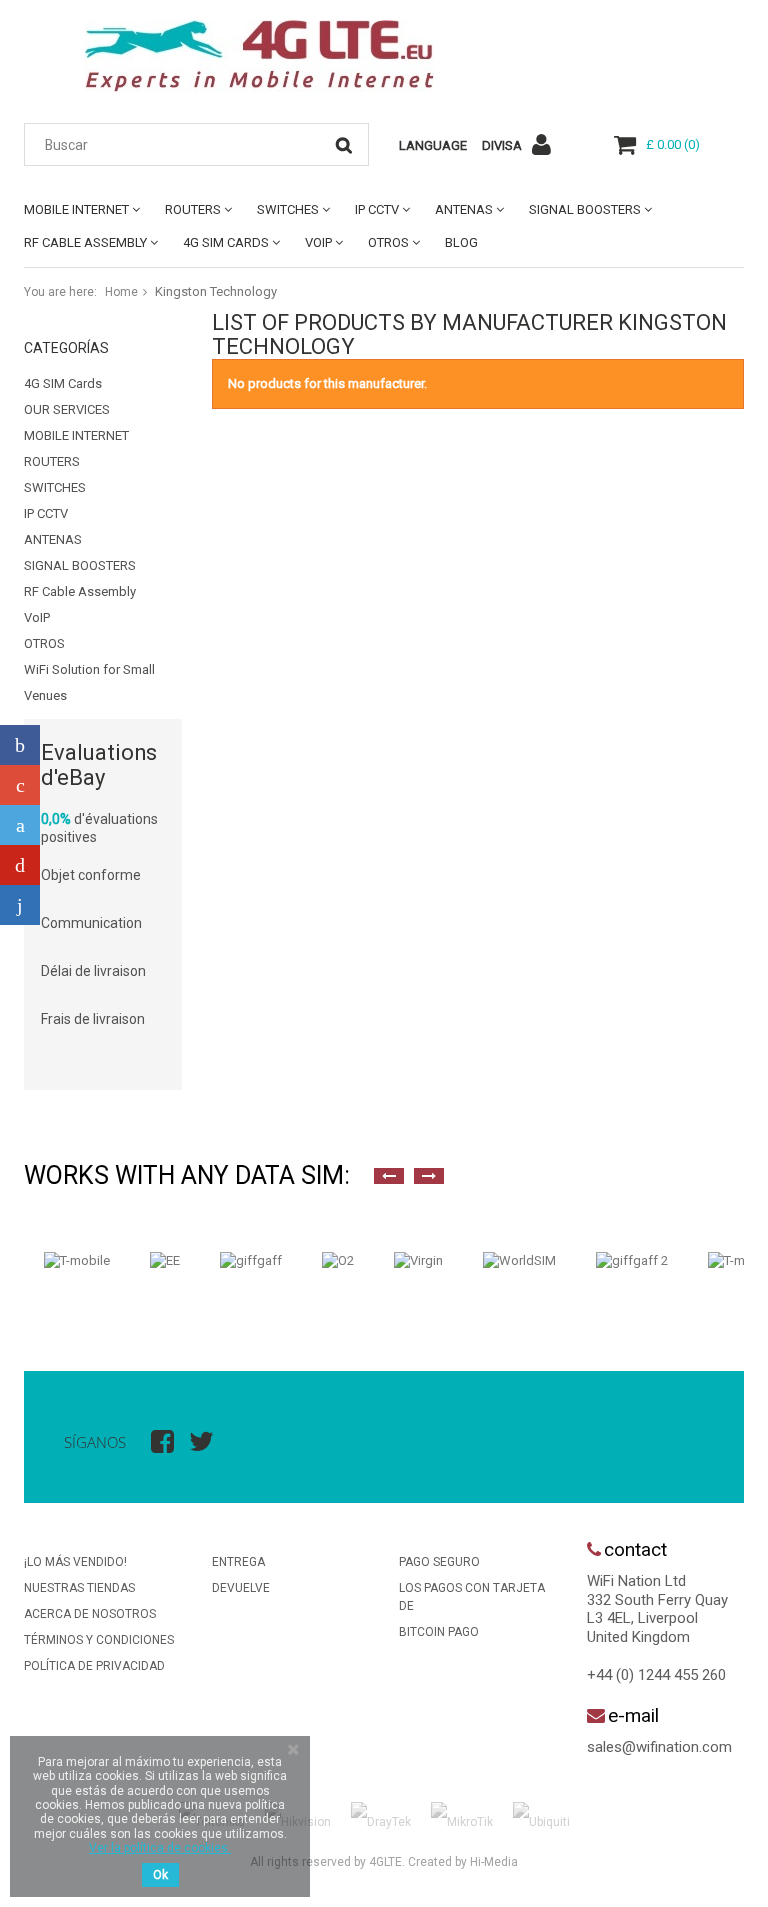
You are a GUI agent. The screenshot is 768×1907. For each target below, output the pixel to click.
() (673, 144)
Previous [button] (389, 1176)
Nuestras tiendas (79, 1588)
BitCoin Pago (439, 1632)
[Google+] (20, 785)
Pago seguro (439, 1562)
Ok (160, 1875)
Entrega (238, 1562)
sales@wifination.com (659, 1747)
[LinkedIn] (20, 905)
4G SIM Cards (226, 242)
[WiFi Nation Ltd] (259, 56)
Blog (461, 242)
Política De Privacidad (94, 1666)
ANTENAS (464, 209)
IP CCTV (377, 209)
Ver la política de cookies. (160, 1848)
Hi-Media (494, 1862)
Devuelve (241, 1588)
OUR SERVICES (67, 409)
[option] (77, 1261)
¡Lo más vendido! (75, 1562)
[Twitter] (20, 825)
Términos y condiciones (99, 1640)
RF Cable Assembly (85, 242)
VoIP (318, 242)
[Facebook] (20, 745)
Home (121, 292)
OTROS (388, 242)
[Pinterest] (20, 865)
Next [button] (429, 1176)
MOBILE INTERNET (76, 209)
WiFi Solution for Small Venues (89, 682)
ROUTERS (193, 209)
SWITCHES (288, 209)
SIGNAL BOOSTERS (585, 209)
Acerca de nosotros (90, 1614)
